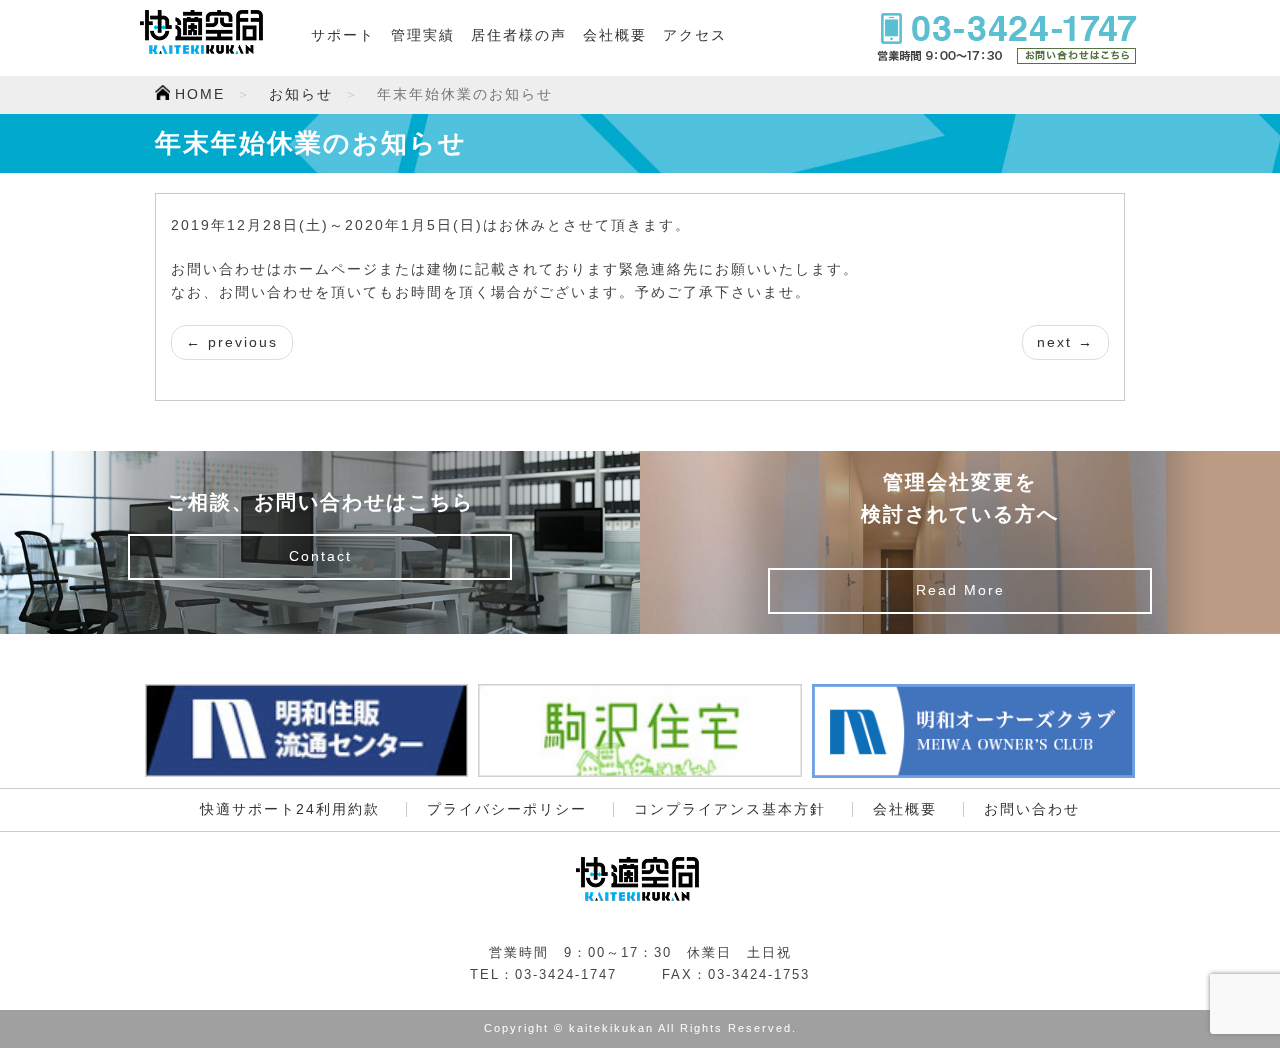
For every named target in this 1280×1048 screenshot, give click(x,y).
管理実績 (423, 35)
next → (1065, 342)
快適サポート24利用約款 (290, 809)
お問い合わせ (1032, 809)
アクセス (695, 35)
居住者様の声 (519, 35)
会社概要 (615, 35)
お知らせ (301, 94)
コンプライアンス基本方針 (730, 809)
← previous (232, 342)
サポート (343, 35)
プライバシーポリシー (507, 809)
